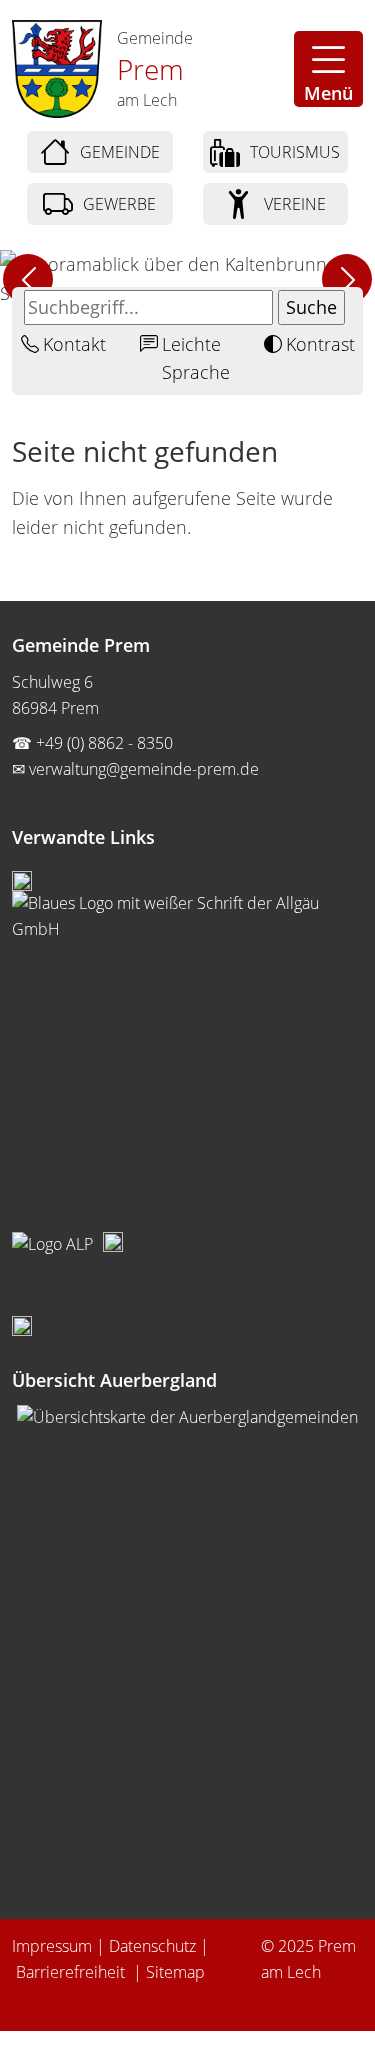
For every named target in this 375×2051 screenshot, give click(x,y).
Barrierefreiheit (72, 1972)
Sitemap (175, 1972)
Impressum (52, 1946)
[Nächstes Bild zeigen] (347, 279)
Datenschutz (152, 1946)
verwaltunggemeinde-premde (144, 769)
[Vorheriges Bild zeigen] (28, 279)
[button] (328, 69)
